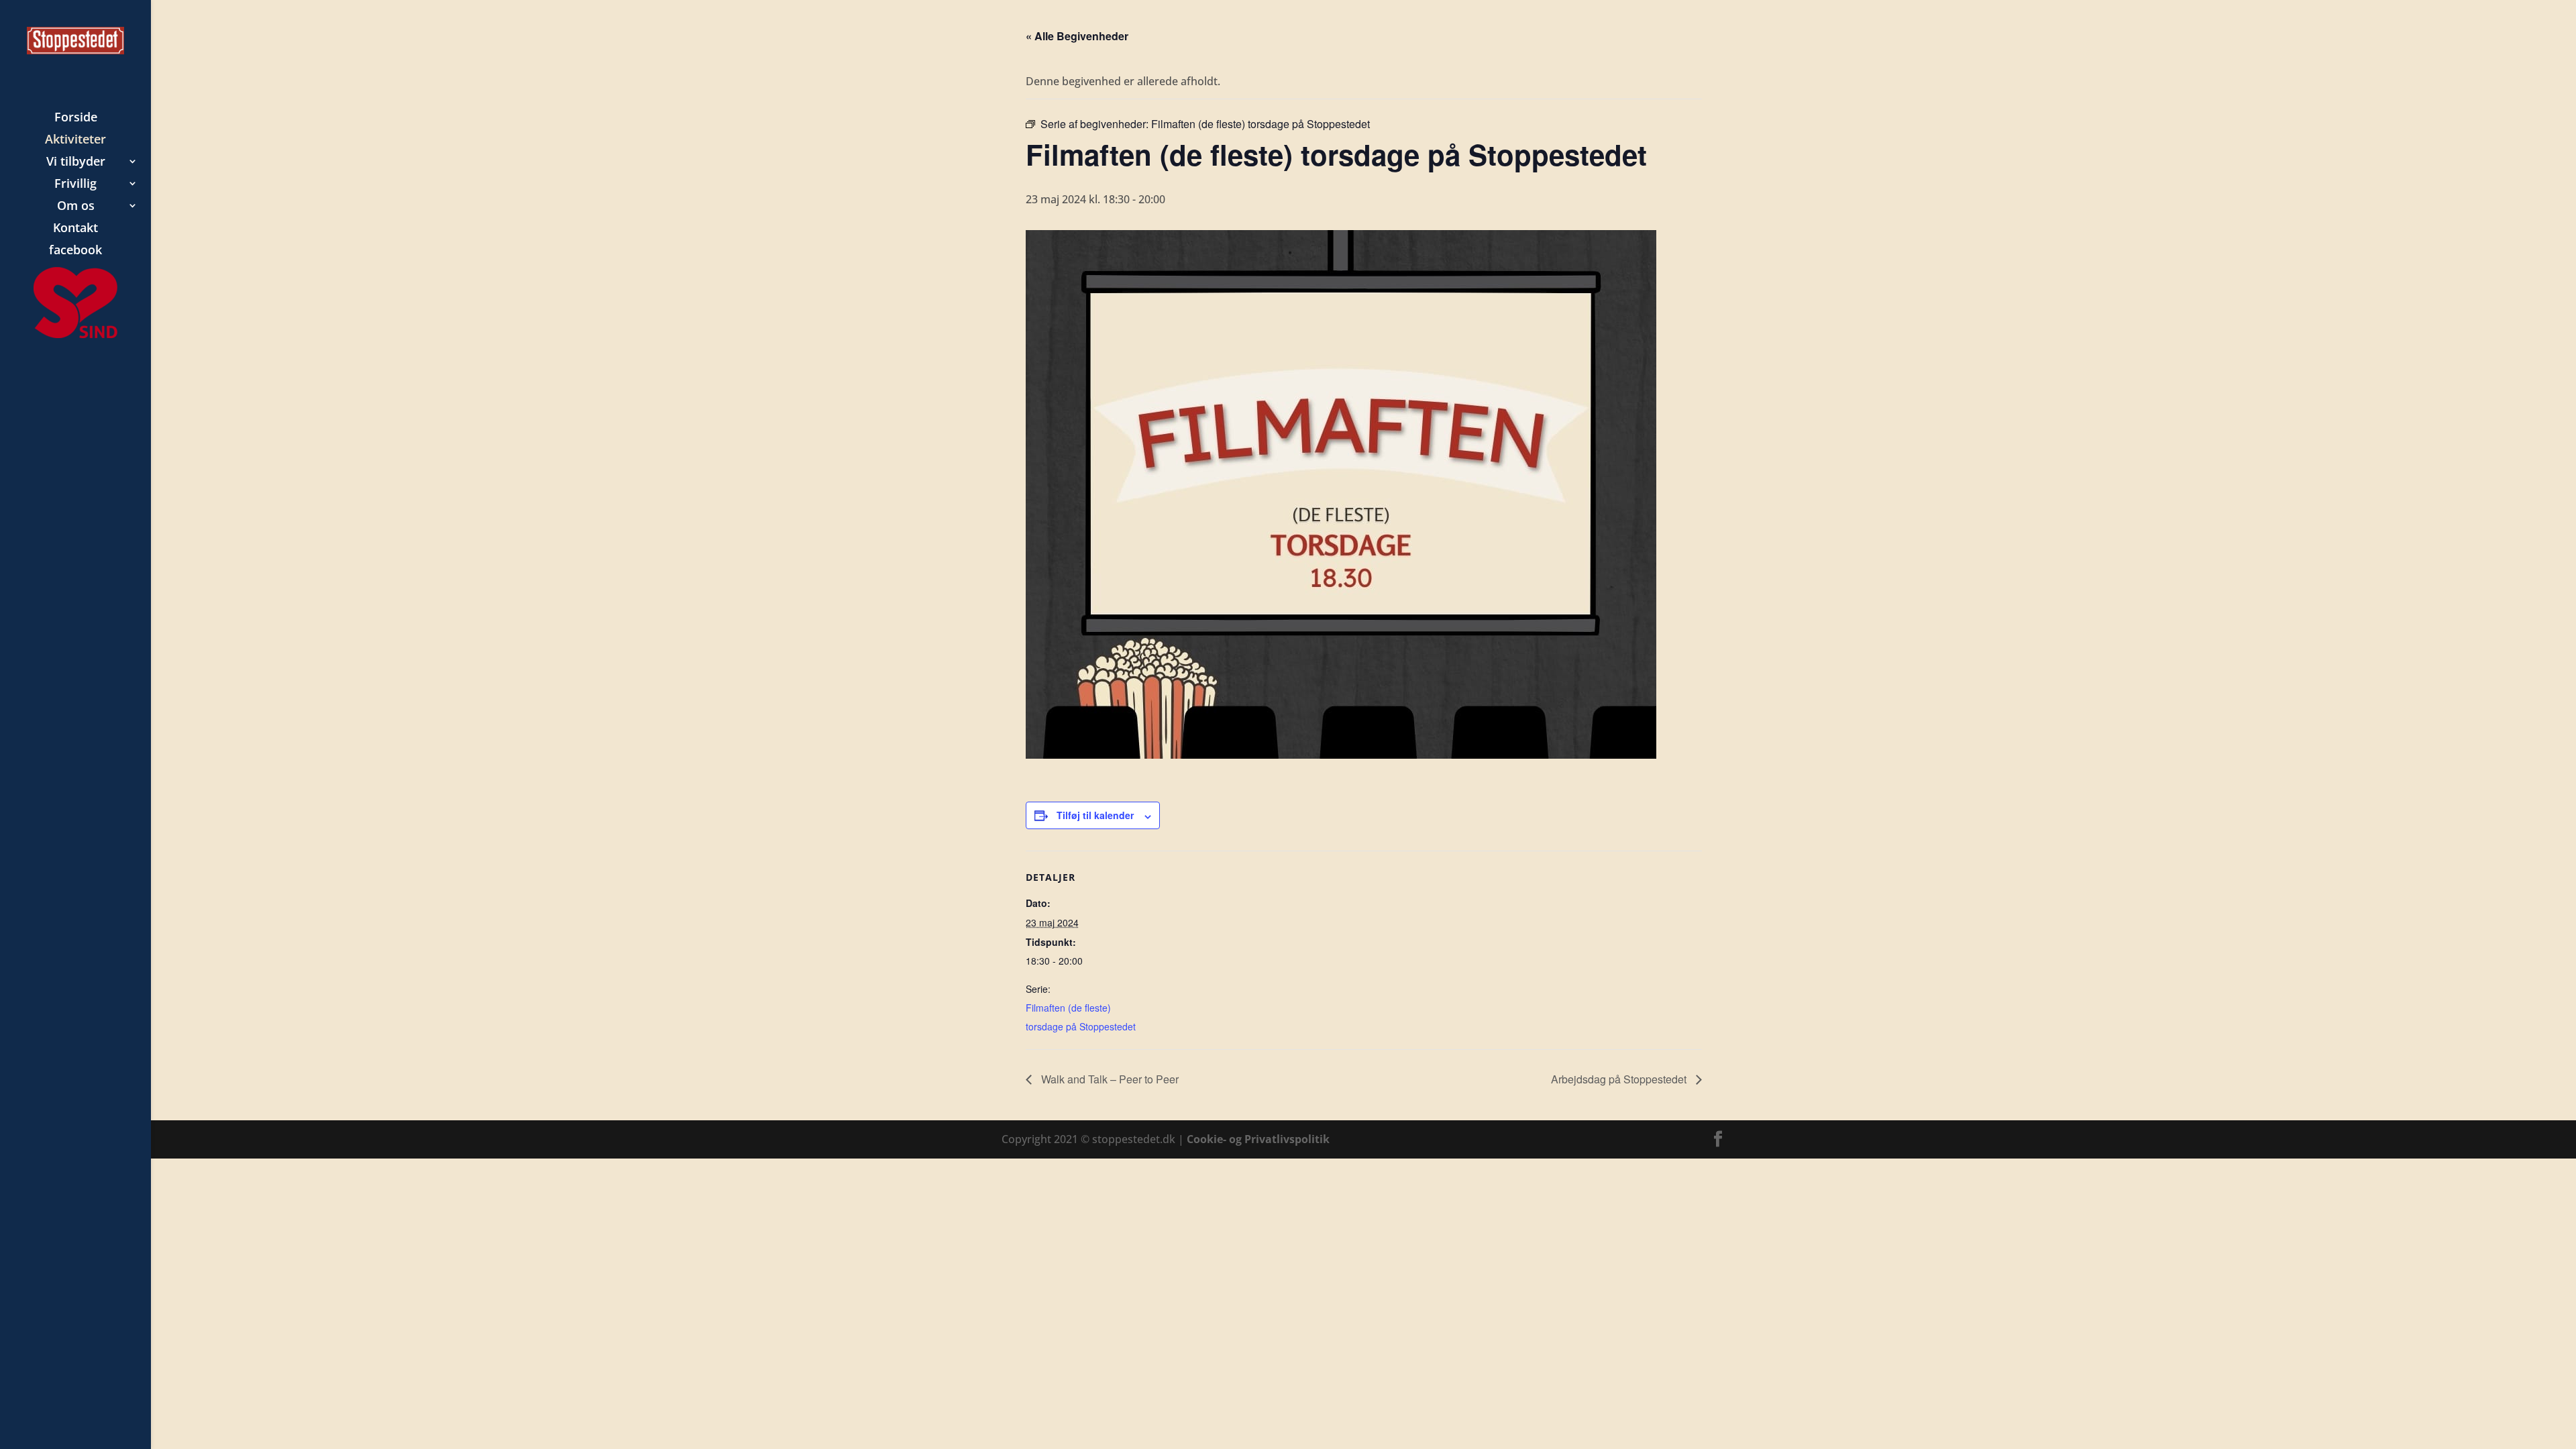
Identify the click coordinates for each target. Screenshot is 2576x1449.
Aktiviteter (75, 141)
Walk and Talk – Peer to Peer (1109, 1079)
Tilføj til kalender (1095, 815)
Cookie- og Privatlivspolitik (1258, 1139)
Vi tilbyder (76, 163)
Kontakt (75, 229)
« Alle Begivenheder (1077, 36)
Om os (76, 207)
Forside (76, 118)
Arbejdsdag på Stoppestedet (1620, 1079)
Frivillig (75, 185)
